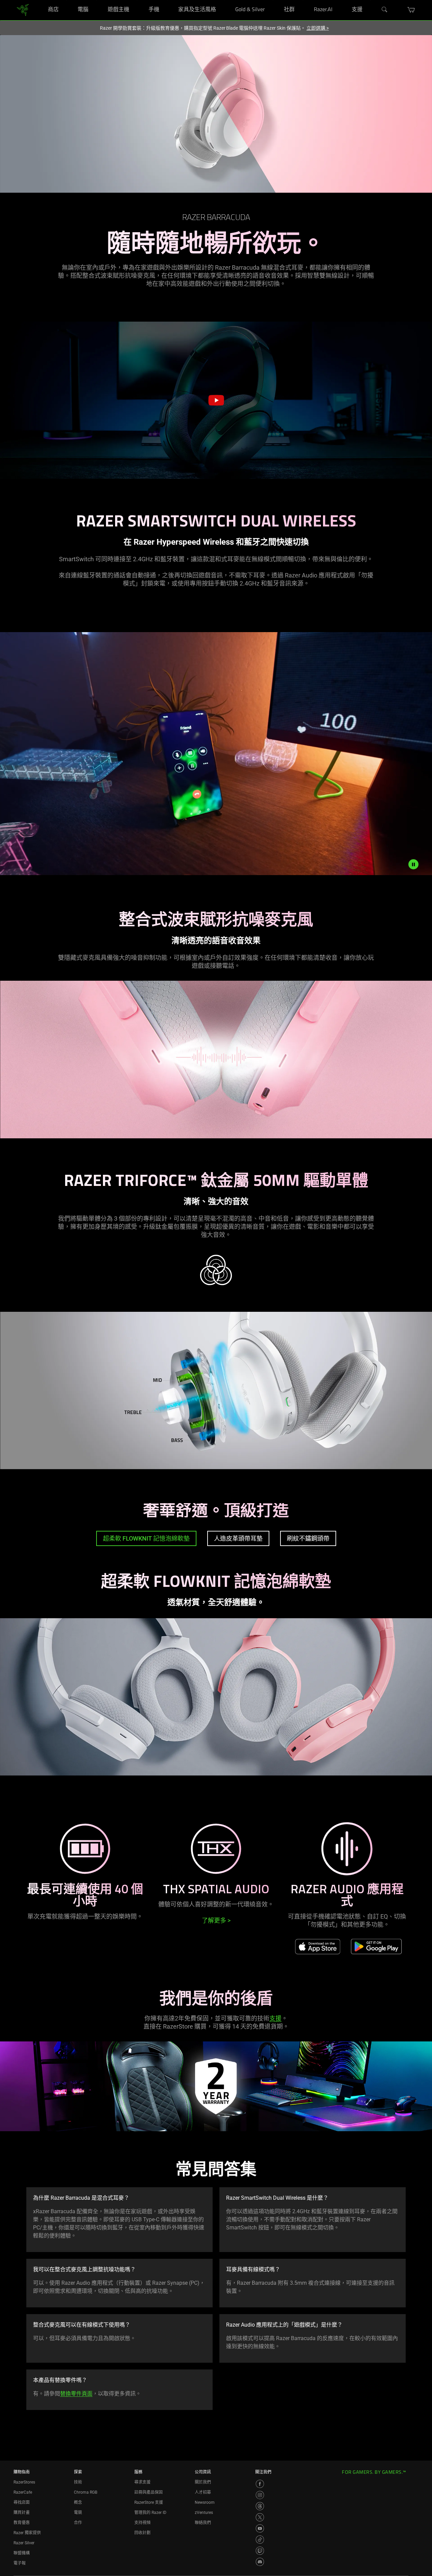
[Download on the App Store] (318, 1946)
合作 (78, 2523)
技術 (78, 2482)
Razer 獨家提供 (27, 2533)
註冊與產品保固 (148, 2492)
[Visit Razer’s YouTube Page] (260, 2528)
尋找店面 (22, 2502)
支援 (275, 2018)
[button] (411, 10)
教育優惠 (22, 2523)
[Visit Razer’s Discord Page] (260, 2562)
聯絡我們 (203, 2523)
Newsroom (205, 2502)
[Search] (385, 10)
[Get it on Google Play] (376, 1946)
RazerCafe (23, 2492)
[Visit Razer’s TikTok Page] (260, 2540)
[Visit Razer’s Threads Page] (260, 2506)
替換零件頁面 (76, 2394)
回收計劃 (142, 2533)
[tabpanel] (216, 1691)
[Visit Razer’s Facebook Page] (260, 2484)
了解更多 (216, 1920)
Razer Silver (24, 2543)
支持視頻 (142, 2523)
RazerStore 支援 (149, 2502)
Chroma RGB (86, 2492)
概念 (78, 2502)
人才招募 (203, 2492)
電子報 (20, 2563)
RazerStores (24, 2482)
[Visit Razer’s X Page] (260, 2517)
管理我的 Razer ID (150, 2513)
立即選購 (318, 28)
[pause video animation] (413, 864)
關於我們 (203, 2482)
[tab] (146, 1538)
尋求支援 (142, 2482)
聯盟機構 (22, 2553)
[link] (23, 10)
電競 (78, 2513)
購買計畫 (22, 2513)
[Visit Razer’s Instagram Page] (260, 2495)
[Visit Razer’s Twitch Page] (260, 2551)
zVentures (204, 2513)
